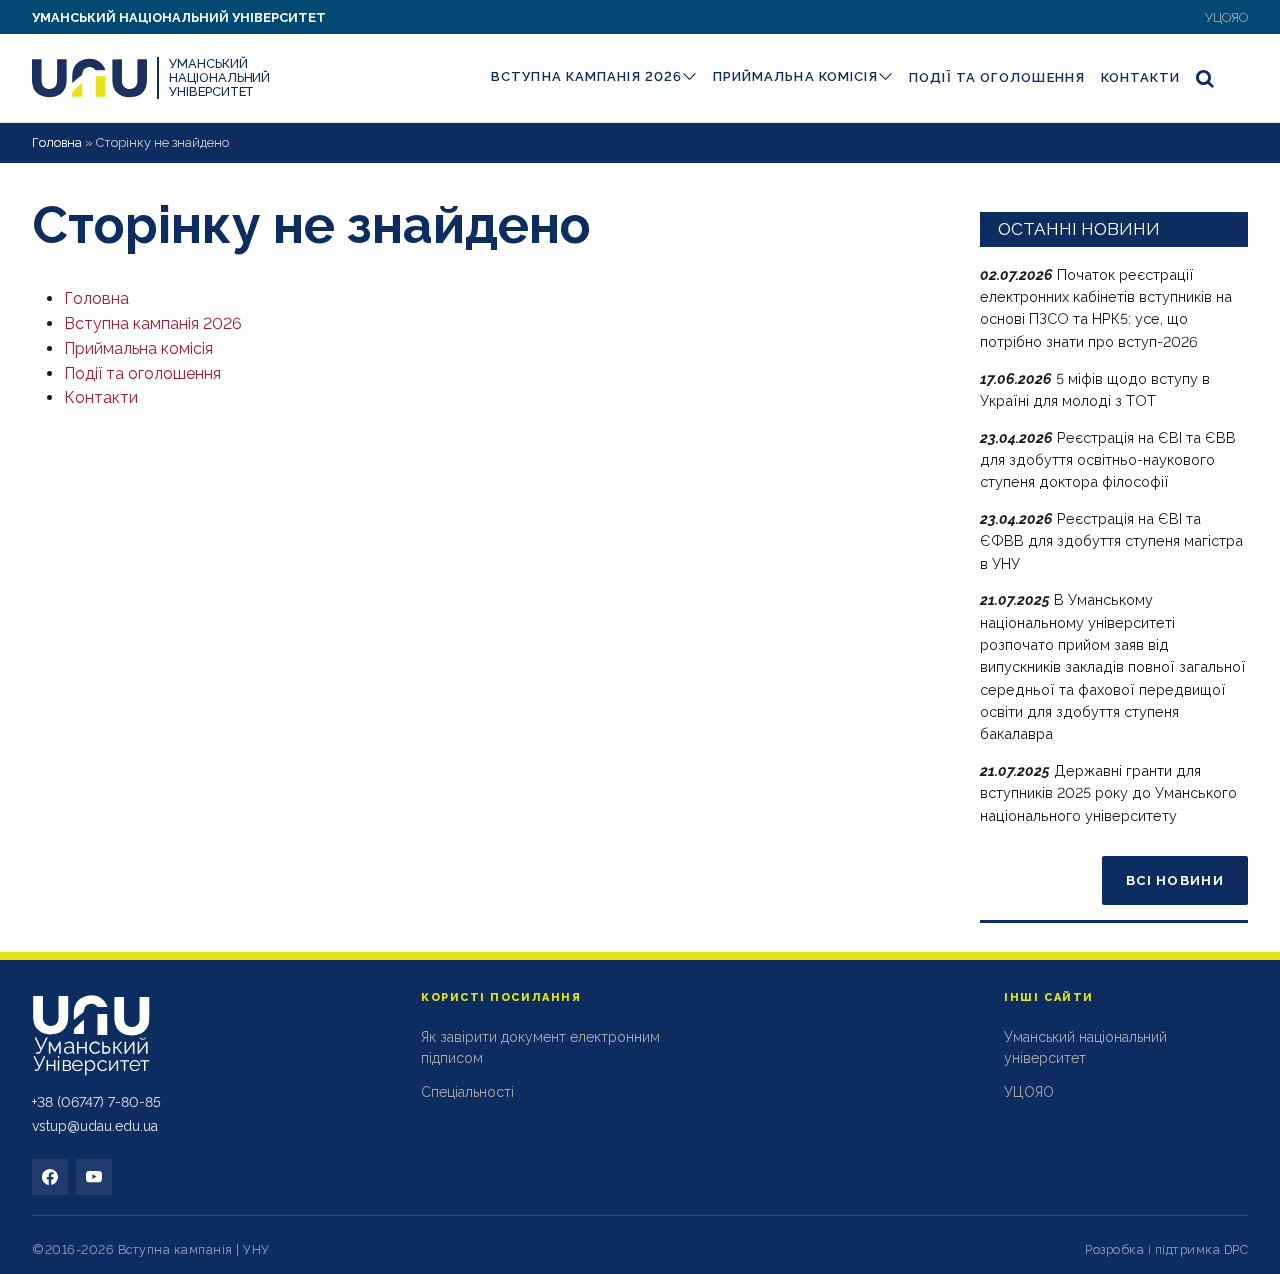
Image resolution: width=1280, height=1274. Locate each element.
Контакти (1140, 77)
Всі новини (1175, 880)
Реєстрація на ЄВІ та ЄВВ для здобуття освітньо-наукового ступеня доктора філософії (1108, 460)
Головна (57, 142)
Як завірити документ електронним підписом (540, 1048)
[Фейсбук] (50, 1177)
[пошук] (1206, 78)
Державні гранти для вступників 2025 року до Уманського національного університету (1108, 793)
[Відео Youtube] (94, 1177)
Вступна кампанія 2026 (586, 76)
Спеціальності (467, 1092)
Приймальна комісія (795, 76)
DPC (1236, 1249)
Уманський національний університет (179, 17)
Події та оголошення (997, 77)
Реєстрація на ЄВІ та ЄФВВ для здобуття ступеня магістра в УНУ (1111, 541)
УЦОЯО (1226, 17)
